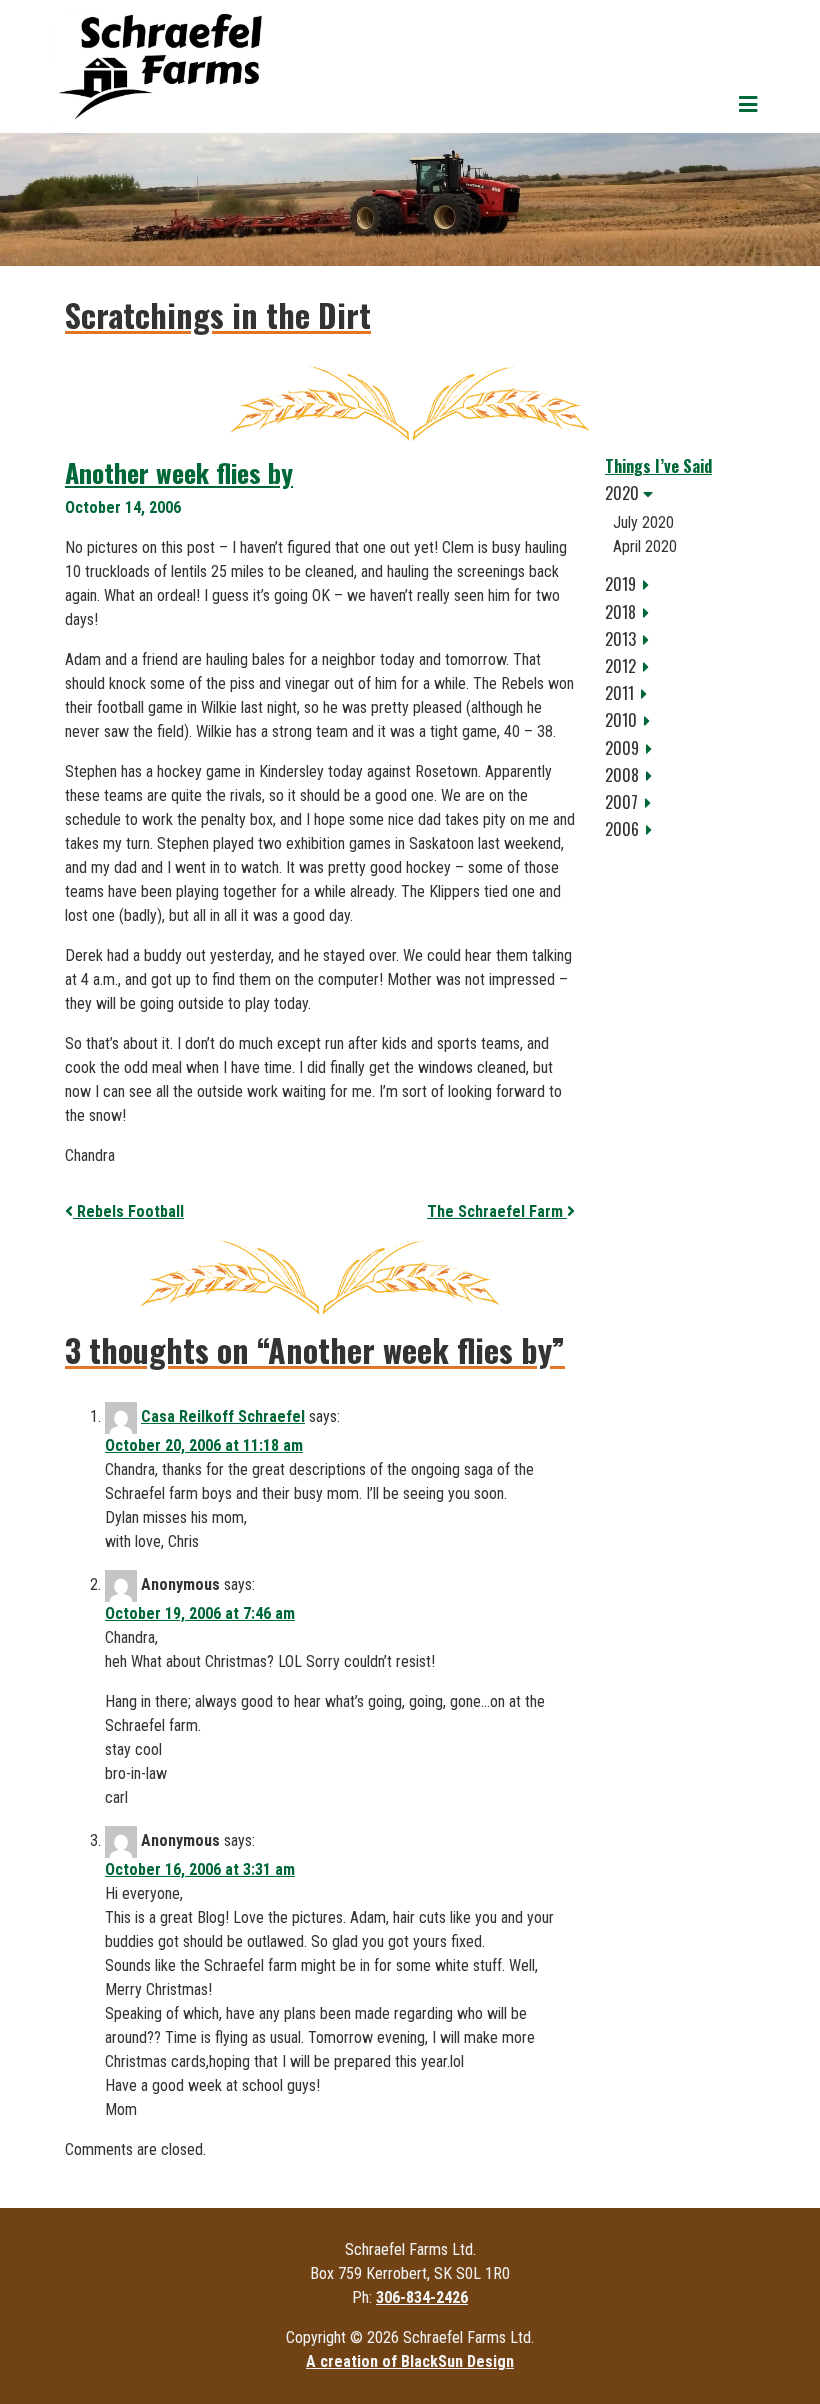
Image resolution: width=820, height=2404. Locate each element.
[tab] (680, 493)
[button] (680, 493)
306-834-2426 (422, 2297)
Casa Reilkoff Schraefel (223, 1416)
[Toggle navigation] (748, 105)
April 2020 (645, 546)
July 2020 (643, 522)
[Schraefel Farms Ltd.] (160, 66)
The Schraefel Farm (497, 1211)
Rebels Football (128, 1211)
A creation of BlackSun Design (410, 2361)
